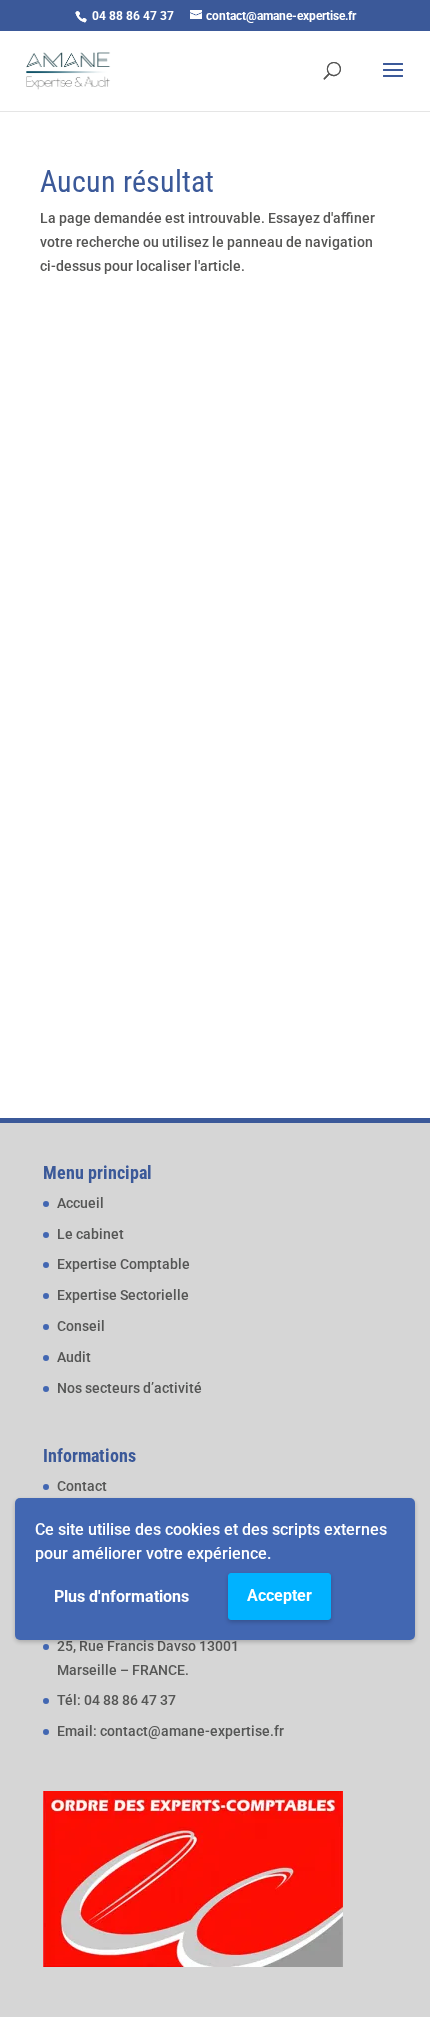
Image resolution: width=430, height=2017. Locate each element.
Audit (74, 1357)
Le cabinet (90, 1234)
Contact (82, 1486)
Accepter (279, 1595)
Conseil (81, 1326)
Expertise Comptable (123, 1264)
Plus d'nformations (121, 1596)
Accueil (80, 1203)
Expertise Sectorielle (123, 1295)
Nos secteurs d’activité (129, 1388)
